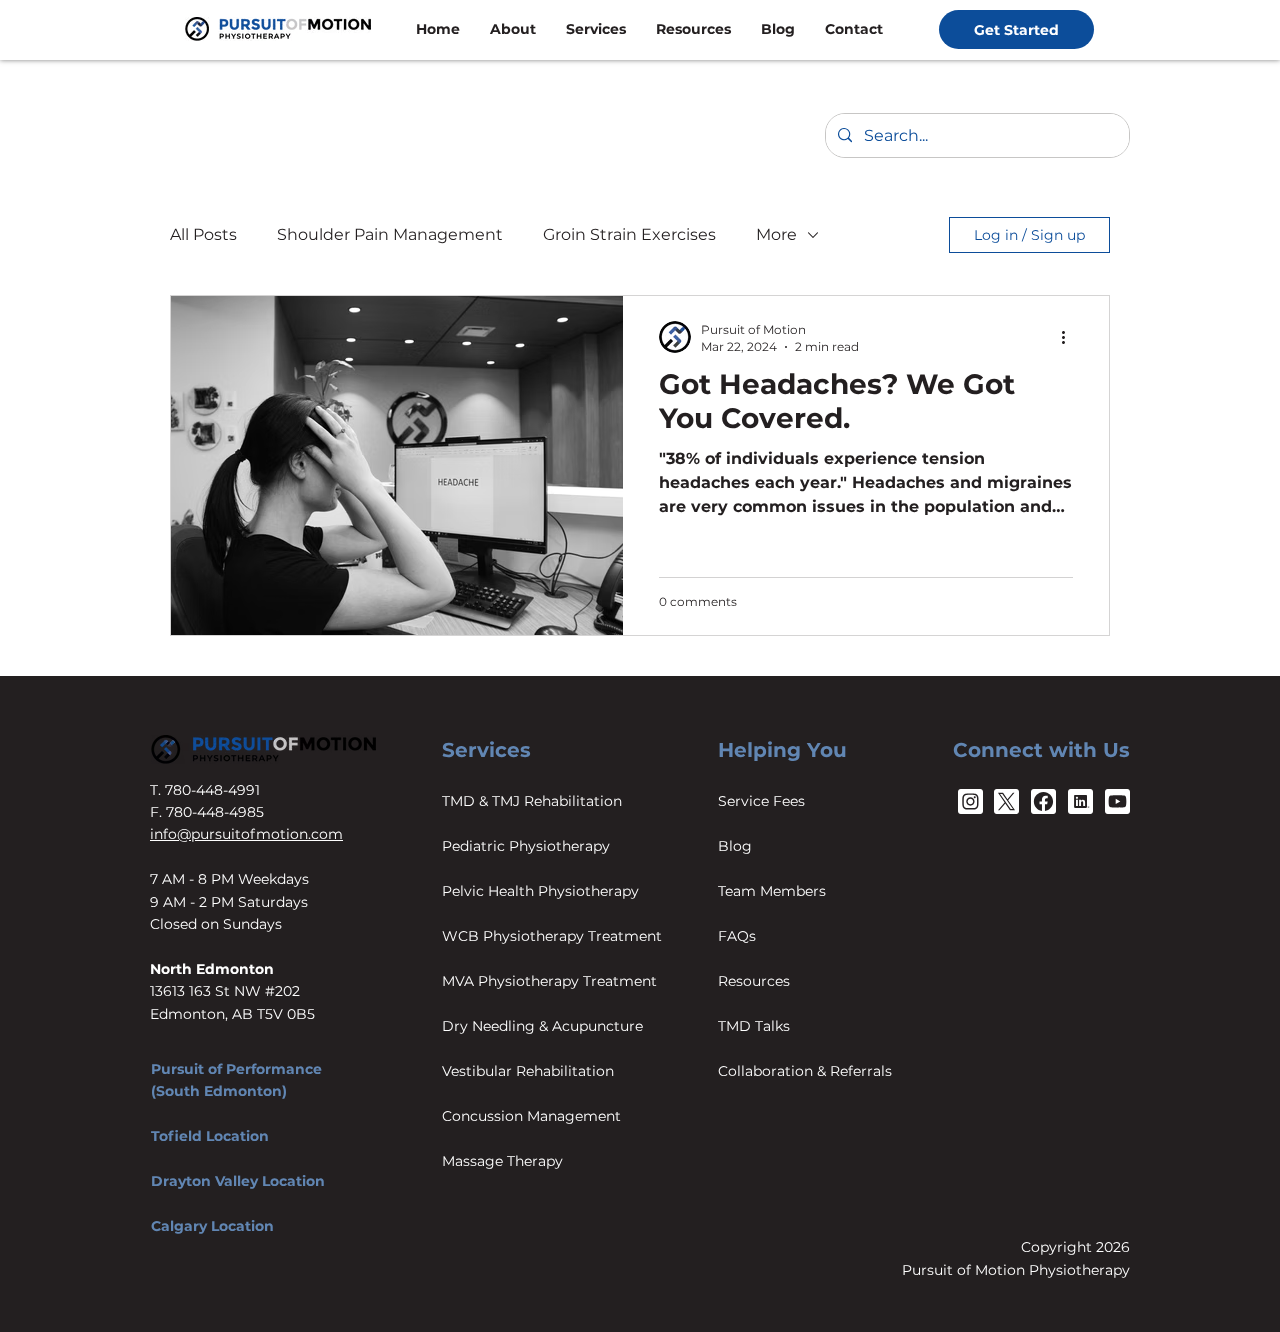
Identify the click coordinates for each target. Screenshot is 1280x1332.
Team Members (772, 891)
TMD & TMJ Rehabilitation (532, 801)
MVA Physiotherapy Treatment (549, 981)
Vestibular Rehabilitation (528, 1071)
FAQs (737, 936)
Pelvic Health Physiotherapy (540, 891)
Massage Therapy (502, 1161)
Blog (735, 846)
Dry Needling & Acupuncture (542, 1026)
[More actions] (1070, 337)
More (776, 234)
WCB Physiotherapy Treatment (552, 936)
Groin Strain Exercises (629, 234)
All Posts (203, 234)
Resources (754, 981)
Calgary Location (212, 1226)
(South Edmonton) (219, 1091)
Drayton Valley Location (238, 1181)
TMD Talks (754, 1026)
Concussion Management (531, 1116)
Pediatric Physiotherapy (526, 846)
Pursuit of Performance (236, 1069)
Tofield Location (210, 1136)
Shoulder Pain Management (390, 234)
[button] (513, 29)
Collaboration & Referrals (805, 1071)
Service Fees (761, 801)
